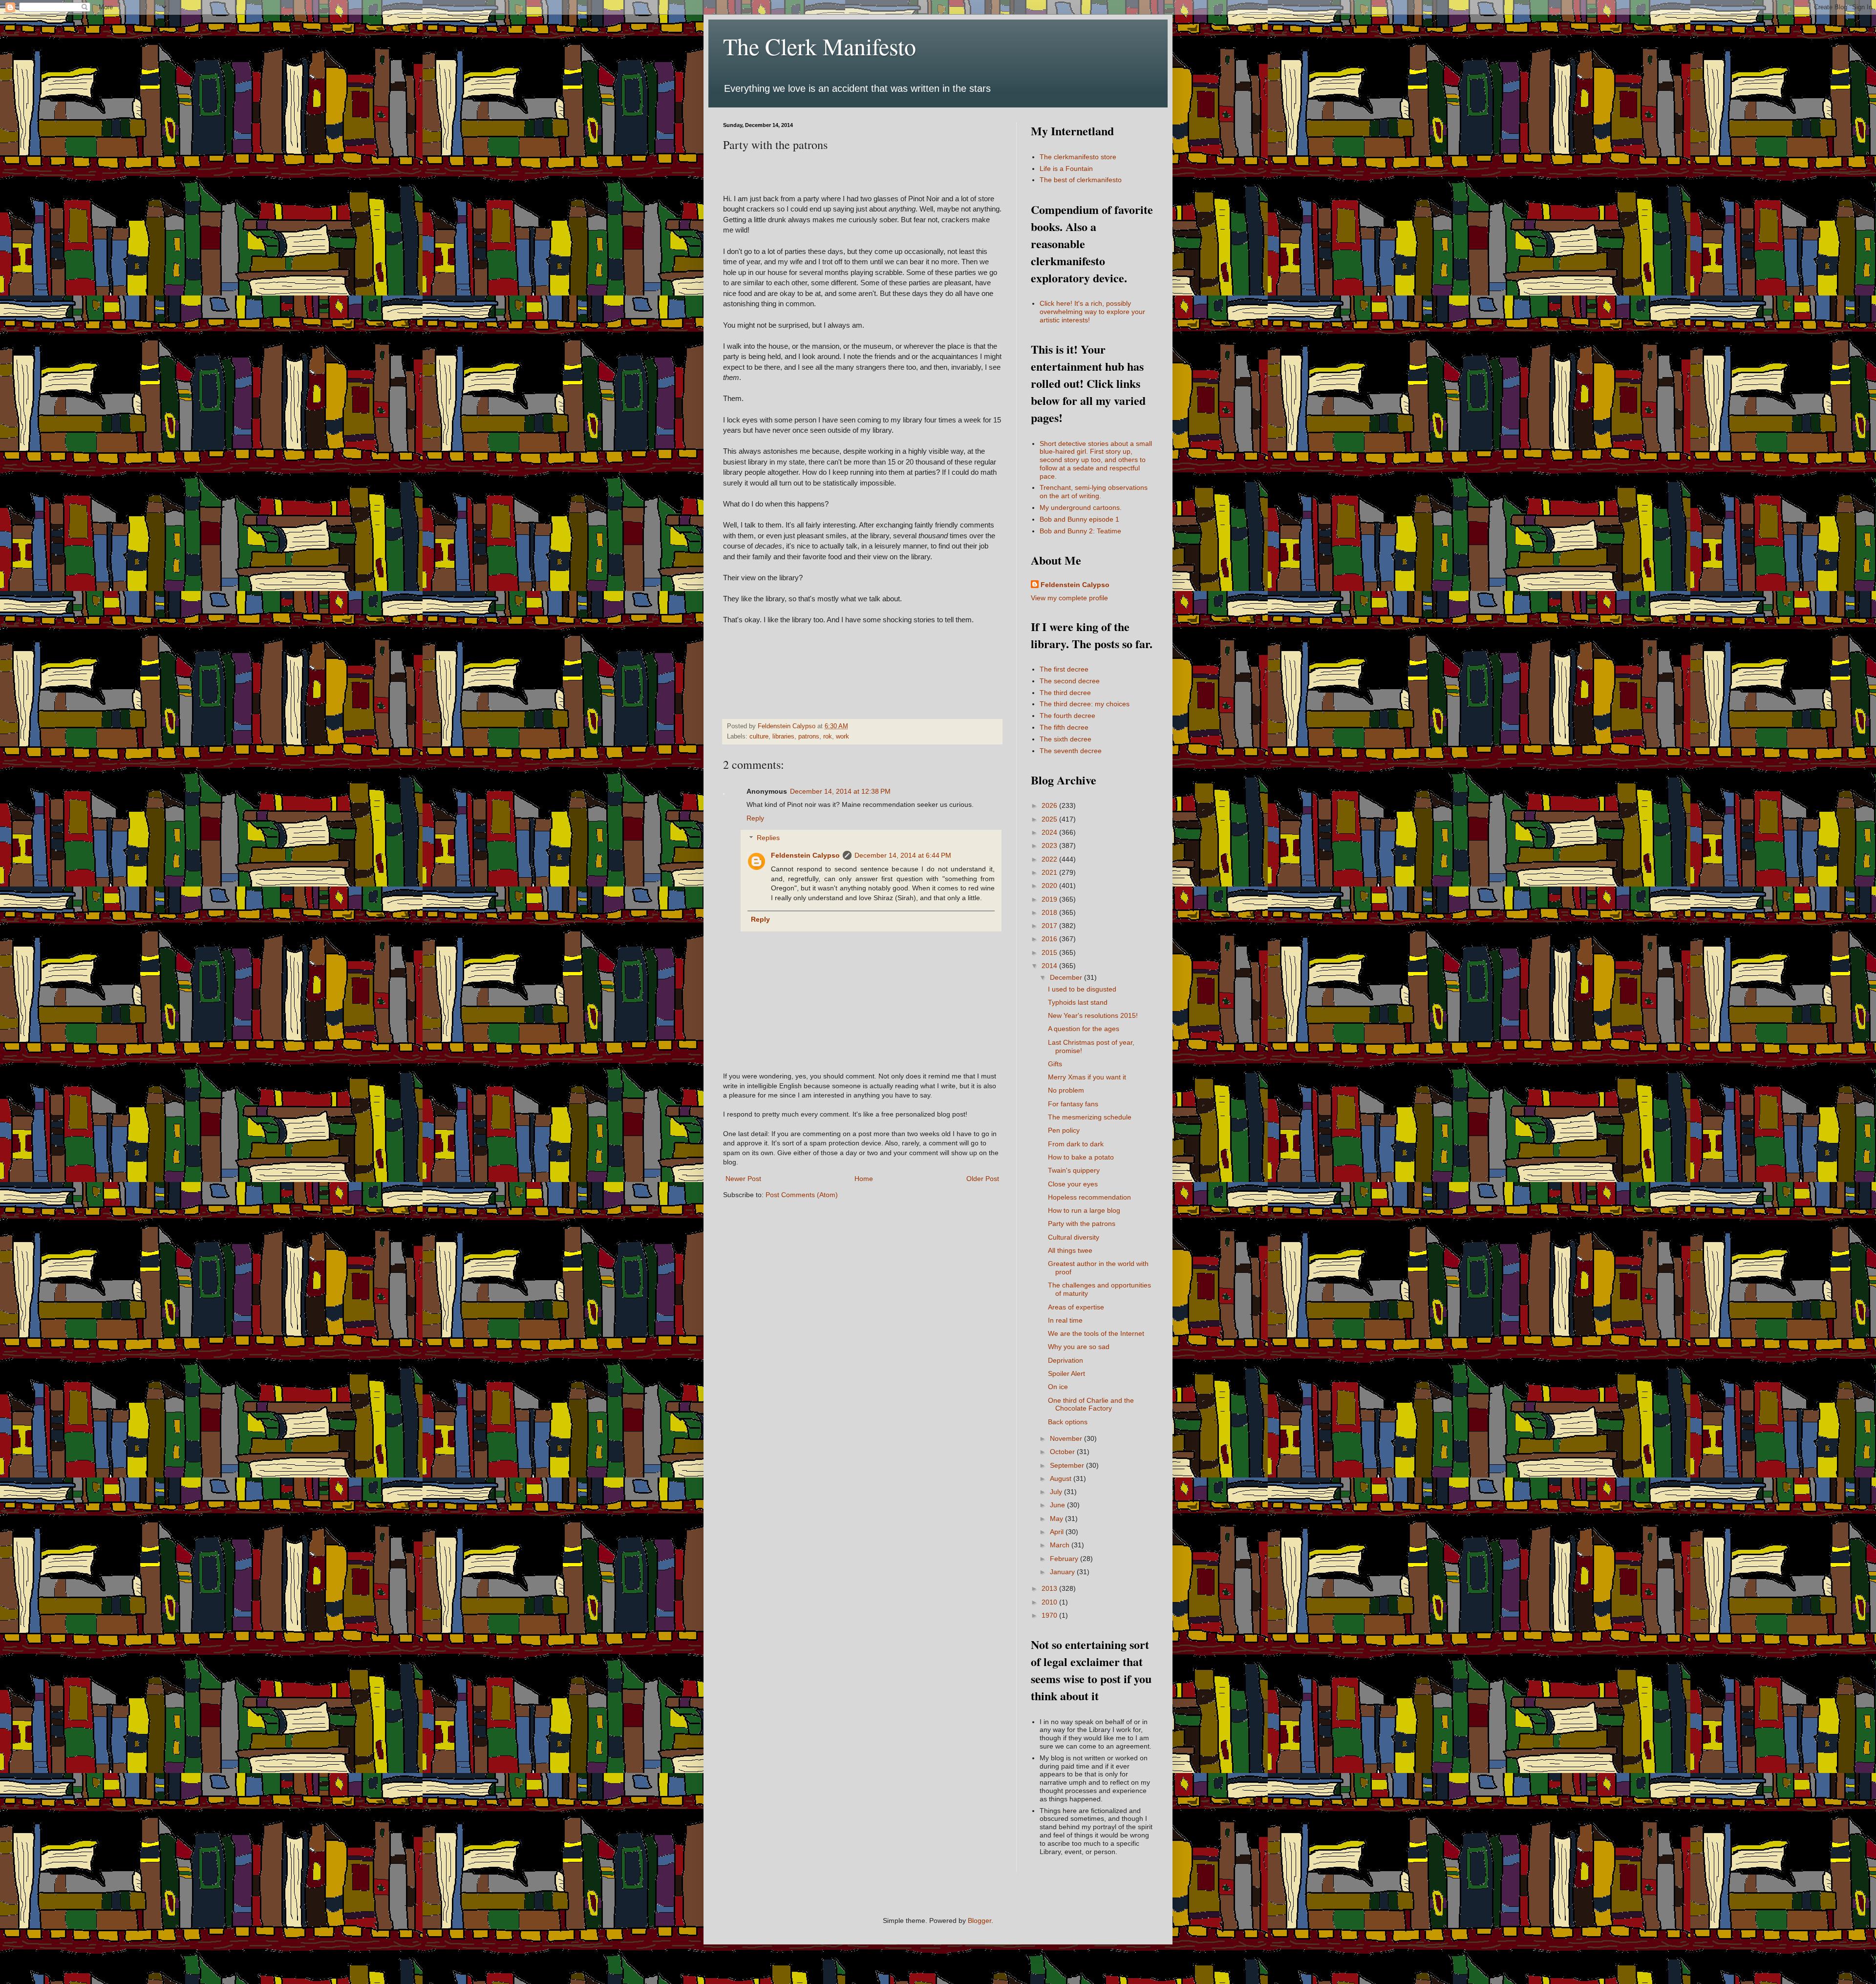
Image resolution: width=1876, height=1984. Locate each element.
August (1062, 1478)
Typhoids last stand (1078, 1002)
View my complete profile (1069, 598)
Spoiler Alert (1066, 1373)
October (1063, 1452)
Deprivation (1066, 1360)
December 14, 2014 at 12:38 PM (840, 791)
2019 (1050, 899)
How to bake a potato (1081, 1157)
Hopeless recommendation (1089, 1197)
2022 (1050, 859)
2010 (1050, 1602)
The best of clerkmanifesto (1081, 180)
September (1068, 1465)
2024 (1050, 832)
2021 (1050, 872)
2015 (1050, 952)
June (1058, 1505)
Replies (768, 838)
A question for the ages (1084, 1029)
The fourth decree (1067, 716)
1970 (1050, 1615)
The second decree (1070, 681)
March (1061, 1545)
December (1067, 977)
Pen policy (1064, 1130)
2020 (1050, 886)
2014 (1050, 966)
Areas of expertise (1076, 1307)
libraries (783, 737)
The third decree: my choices (1085, 704)
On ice (1058, 1387)
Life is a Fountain (1066, 169)
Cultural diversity (1074, 1237)
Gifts (1055, 1064)
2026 (1050, 805)
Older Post (983, 1179)
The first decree (1064, 669)
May (1057, 1519)
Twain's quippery (1074, 1170)
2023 (1050, 845)
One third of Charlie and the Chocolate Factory (1091, 1404)
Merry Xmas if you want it (1087, 1077)
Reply (755, 818)
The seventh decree (1071, 751)
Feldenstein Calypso (805, 855)
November (1067, 1438)
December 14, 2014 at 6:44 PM (903, 855)
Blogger (980, 1921)
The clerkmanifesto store (1078, 157)
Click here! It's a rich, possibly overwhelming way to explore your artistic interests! (1092, 312)
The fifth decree (1064, 727)
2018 (1050, 912)
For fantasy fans (1073, 1104)
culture (759, 737)
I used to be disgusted (1082, 989)
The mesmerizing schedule (1090, 1117)
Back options (1068, 1422)
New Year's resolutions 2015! (1093, 1015)
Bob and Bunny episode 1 (1079, 519)
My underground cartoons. (1081, 507)
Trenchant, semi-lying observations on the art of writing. (1094, 492)
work (842, 737)
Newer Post (743, 1179)
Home (864, 1179)
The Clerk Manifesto (820, 46)
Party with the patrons (1082, 1224)
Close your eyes (1073, 1184)
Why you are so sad (1079, 1347)
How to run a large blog (1084, 1210)
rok (828, 737)
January (1063, 1572)
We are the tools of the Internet (1096, 1333)
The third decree (1065, 693)
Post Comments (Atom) (802, 1195)
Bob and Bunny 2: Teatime (1080, 531)
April (1058, 1532)
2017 (1050, 926)
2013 (1050, 1588)
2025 (1050, 819)
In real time (1065, 1320)
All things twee (1070, 1250)
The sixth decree (1066, 739)
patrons (809, 737)
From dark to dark (1076, 1144)
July (1057, 1492)
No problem (1066, 1090)
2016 (1050, 939)
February (1065, 1559)
